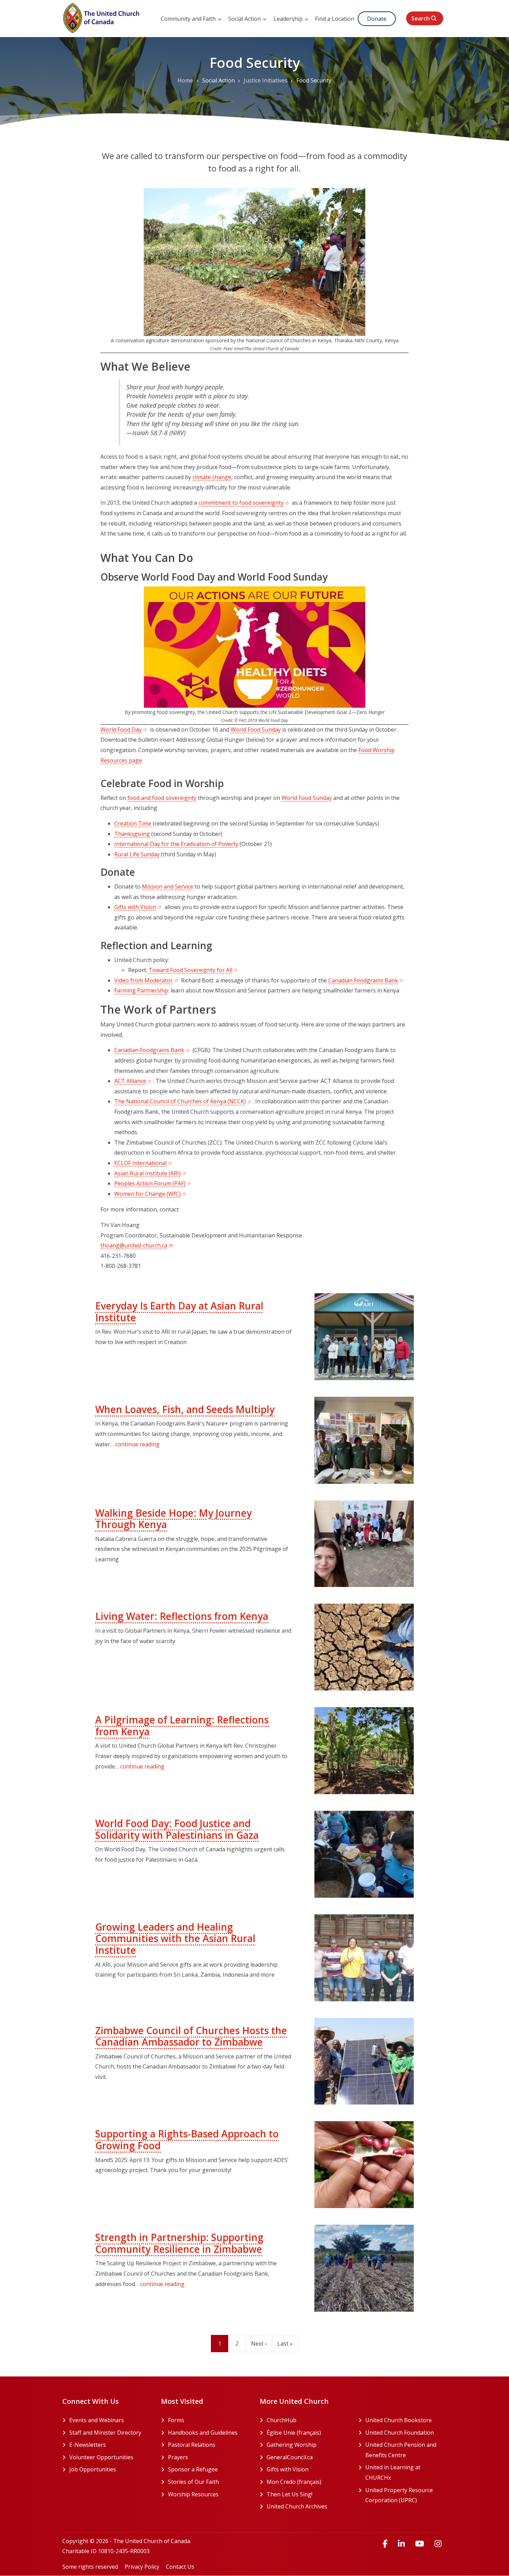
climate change (212, 477)
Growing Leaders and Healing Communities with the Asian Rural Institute (175, 1938)
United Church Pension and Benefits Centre (406, 2450)
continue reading (137, 1444)
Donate (377, 19)
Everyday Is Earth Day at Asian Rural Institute (179, 1312)
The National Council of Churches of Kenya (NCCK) (184, 1101)
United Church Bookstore (406, 2420)
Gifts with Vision (139, 907)
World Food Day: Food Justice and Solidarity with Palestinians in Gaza (177, 1829)
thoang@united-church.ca (134, 1245)
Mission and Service (168, 886)
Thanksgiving (132, 834)
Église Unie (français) (307, 2433)
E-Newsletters (88, 2445)
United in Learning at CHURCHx (404, 2472)
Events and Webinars (97, 2420)
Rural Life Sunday (137, 854)
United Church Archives (307, 2506)
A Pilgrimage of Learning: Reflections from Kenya (182, 1726)
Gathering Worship (307, 2445)
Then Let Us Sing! (307, 2494)
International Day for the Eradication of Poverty (176, 844)
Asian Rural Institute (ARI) (151, 1173)
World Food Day (124, 730)
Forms (176, 2420)
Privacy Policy (142, 2567)
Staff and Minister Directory (105, 2433)
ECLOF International (144, 1163)
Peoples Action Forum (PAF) (153, 1183)
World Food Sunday (256, 730)
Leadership (289, 19)
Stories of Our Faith (193, 2482)
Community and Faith (189, 19)
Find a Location (335, 19)
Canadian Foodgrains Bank (367, 980)
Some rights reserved (90, 2567)
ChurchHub (307, 2420)
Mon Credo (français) (307, 2482)
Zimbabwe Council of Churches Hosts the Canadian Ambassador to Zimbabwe (191, 2036)
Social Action (245, 19)
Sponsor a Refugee (193, 2469)
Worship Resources (193, 2494)
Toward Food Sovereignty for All (194, 970)
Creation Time (133, 823)
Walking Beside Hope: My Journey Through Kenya (173, 1519)
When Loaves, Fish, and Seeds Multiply (185, 1409)
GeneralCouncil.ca (307, 2457)
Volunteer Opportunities (101, 2457)
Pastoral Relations (192, 2445)
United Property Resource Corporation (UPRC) (406, 2495)
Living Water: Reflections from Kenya (182, 1616)
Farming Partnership (141, 990)
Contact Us (180, 2567)
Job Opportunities (93, 2469)
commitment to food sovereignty (244, 503)
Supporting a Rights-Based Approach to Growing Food (187, 2140)
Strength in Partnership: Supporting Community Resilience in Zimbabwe (179, 2243)
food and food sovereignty (162, 798)
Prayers (178, 2457)
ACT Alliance (134, 1081)
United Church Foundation (406, 2433)
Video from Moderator (147, 980)
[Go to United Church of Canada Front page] (102, 17)
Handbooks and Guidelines (203, 2433)
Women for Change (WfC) (151, 1194)
